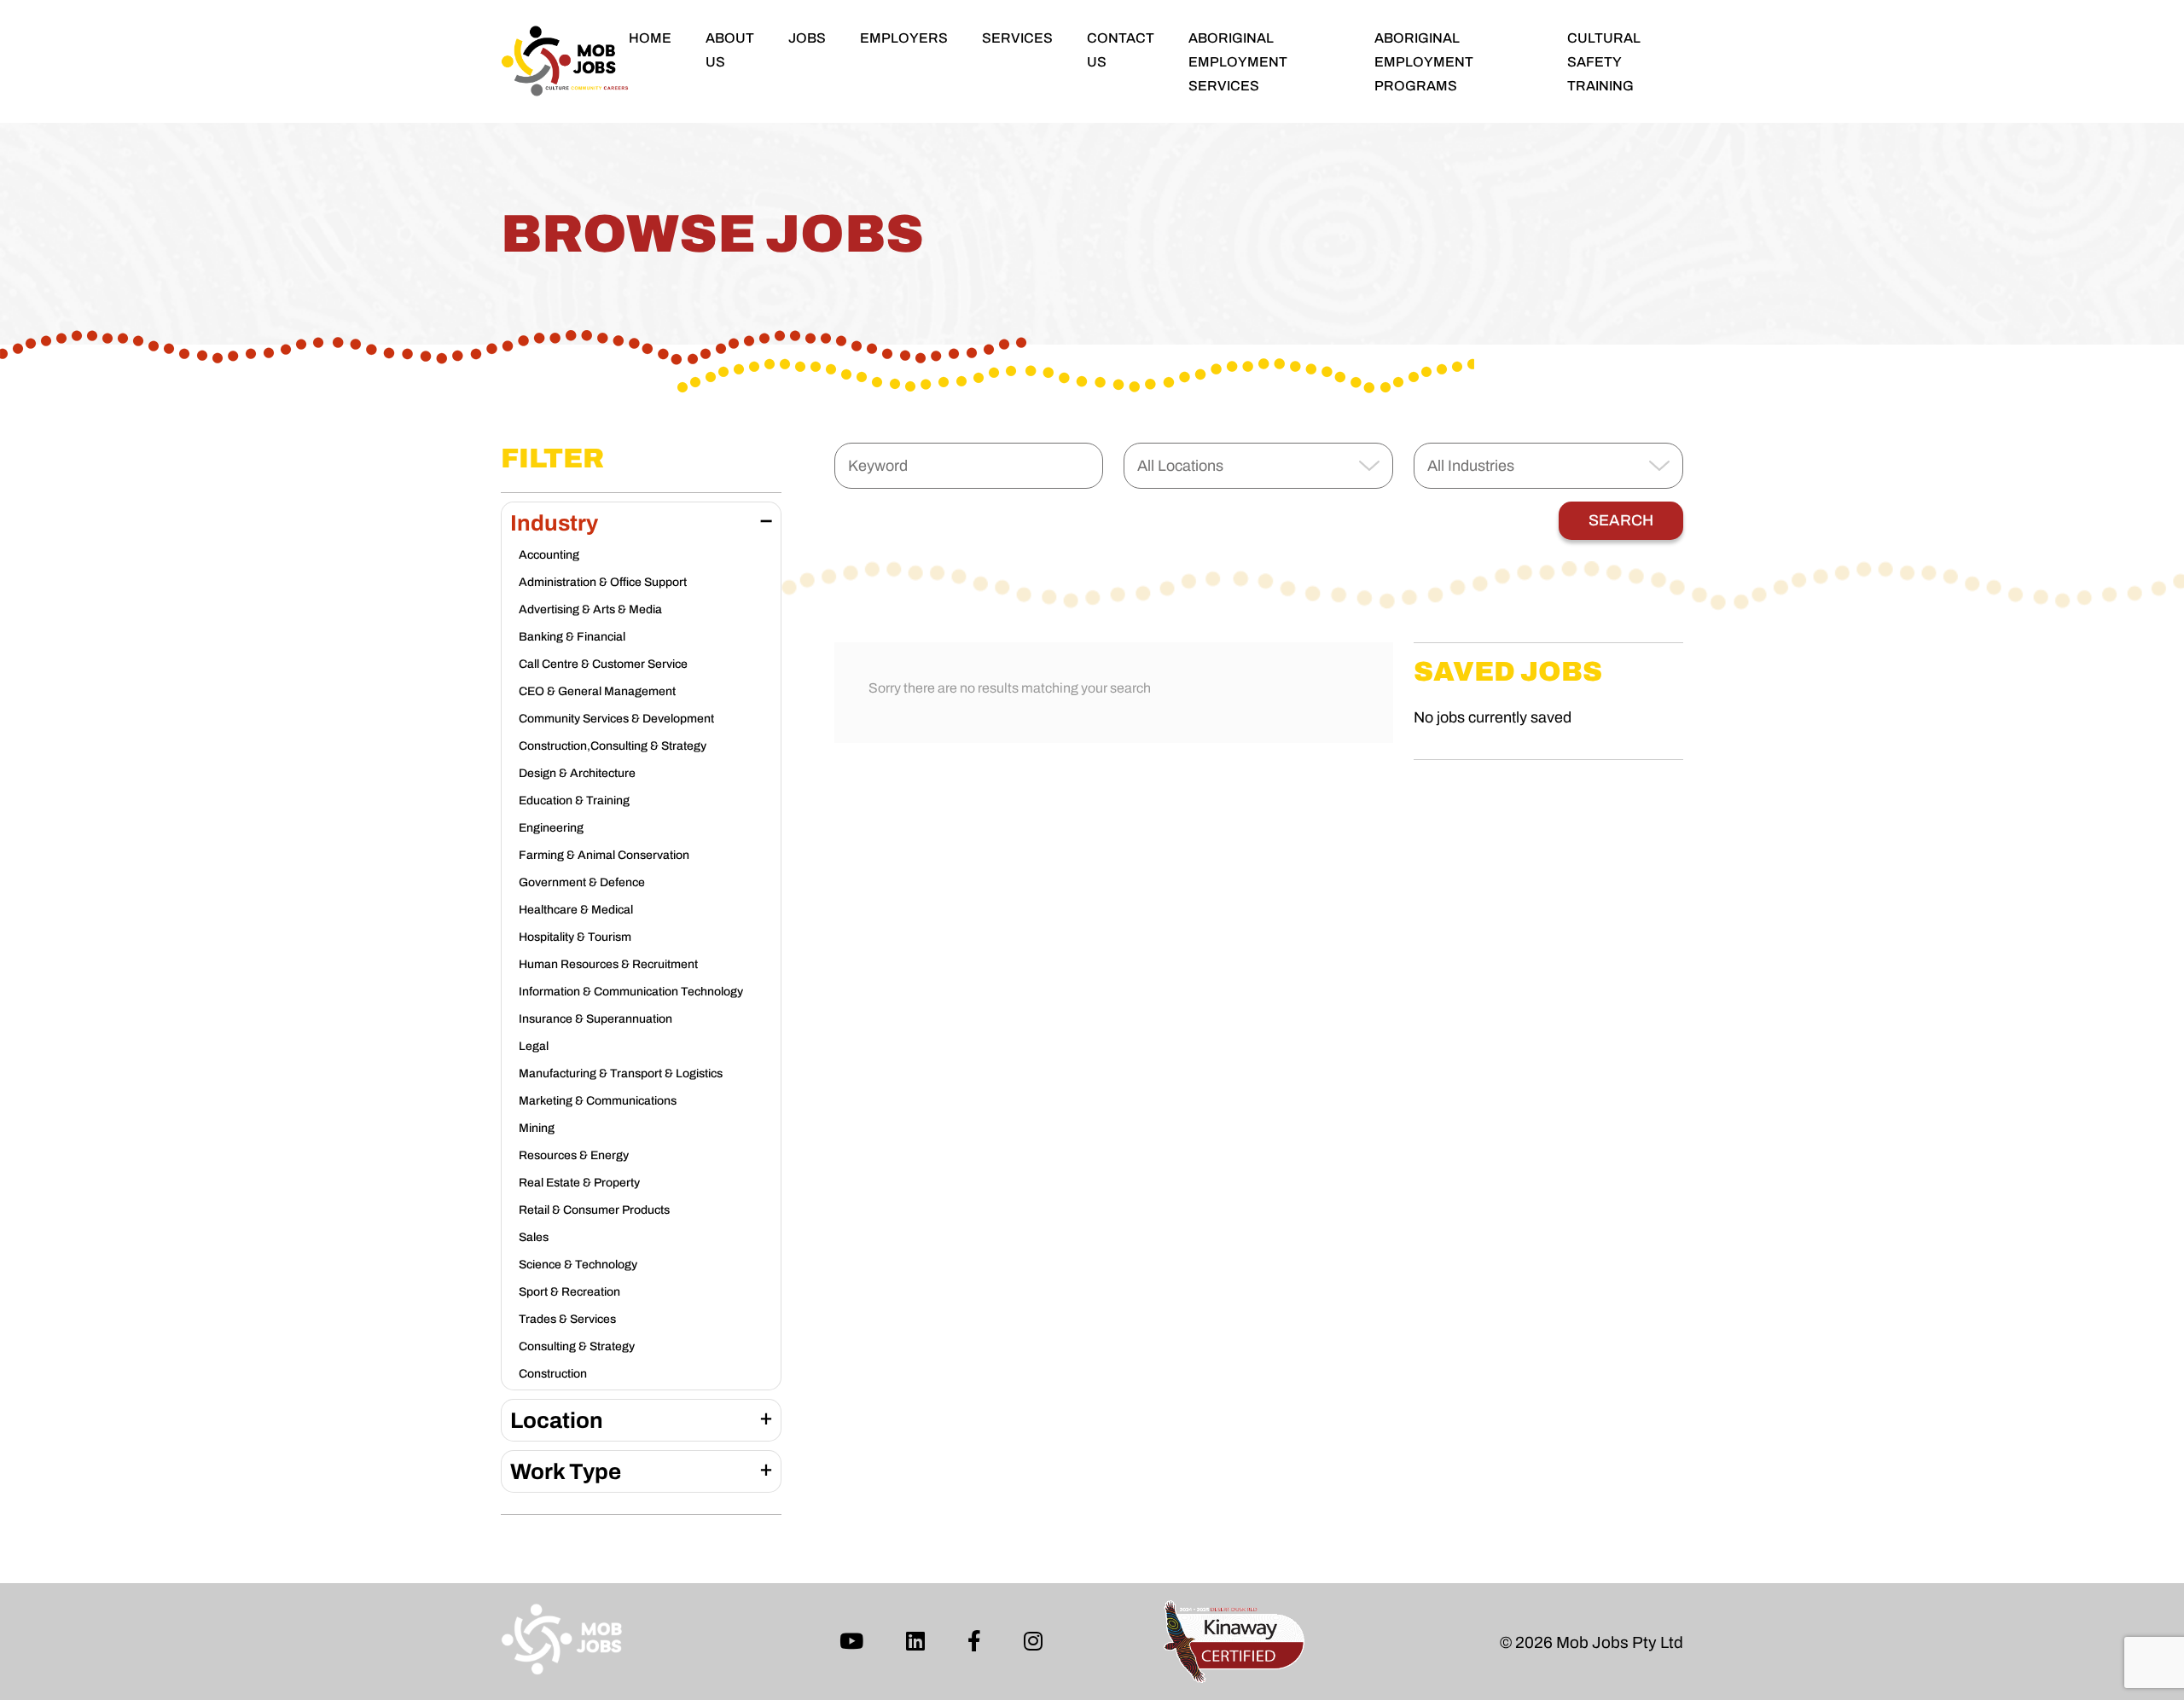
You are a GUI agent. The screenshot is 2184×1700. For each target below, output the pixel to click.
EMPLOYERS (904, 38)
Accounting (549, 555)
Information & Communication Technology (631, 992)
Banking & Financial (572, 637)
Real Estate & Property (579, 1183)
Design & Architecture (577, 773)
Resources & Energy (574, 1155)
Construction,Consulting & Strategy (613, 746)
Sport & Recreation (569, 1292)
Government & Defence (582, 882)
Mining (537, 1128)
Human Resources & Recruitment (608, 964)
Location (557, 1420)
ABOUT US (730, 50)
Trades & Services (567, 1319)
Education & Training (574, 801)
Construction (553, 1374)
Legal (534, 1046)
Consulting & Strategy (577, 1346)
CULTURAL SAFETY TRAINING (1604, 62)
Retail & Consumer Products (594, 1210)
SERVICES (1017, 38)
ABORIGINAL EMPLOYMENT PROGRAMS (1424, 62)
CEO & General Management (597, 691)
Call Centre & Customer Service (603, 664)
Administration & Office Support (603, 582)
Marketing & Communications (598, 1101)
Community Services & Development (616, 719)
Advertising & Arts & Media (590, 609)
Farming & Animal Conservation (604, 855)
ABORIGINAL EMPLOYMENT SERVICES (1238, 62)
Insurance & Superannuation (595, 1019)
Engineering (551, 828)
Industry (554, 523)
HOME (650, 38)
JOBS (807, 38)
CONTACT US (1121, 50)
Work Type (566, 1471)
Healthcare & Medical (576, 910)
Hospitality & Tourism (575, 937)
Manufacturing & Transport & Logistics (621, 1073)
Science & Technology (578, 1265)
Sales (534, 1237)
